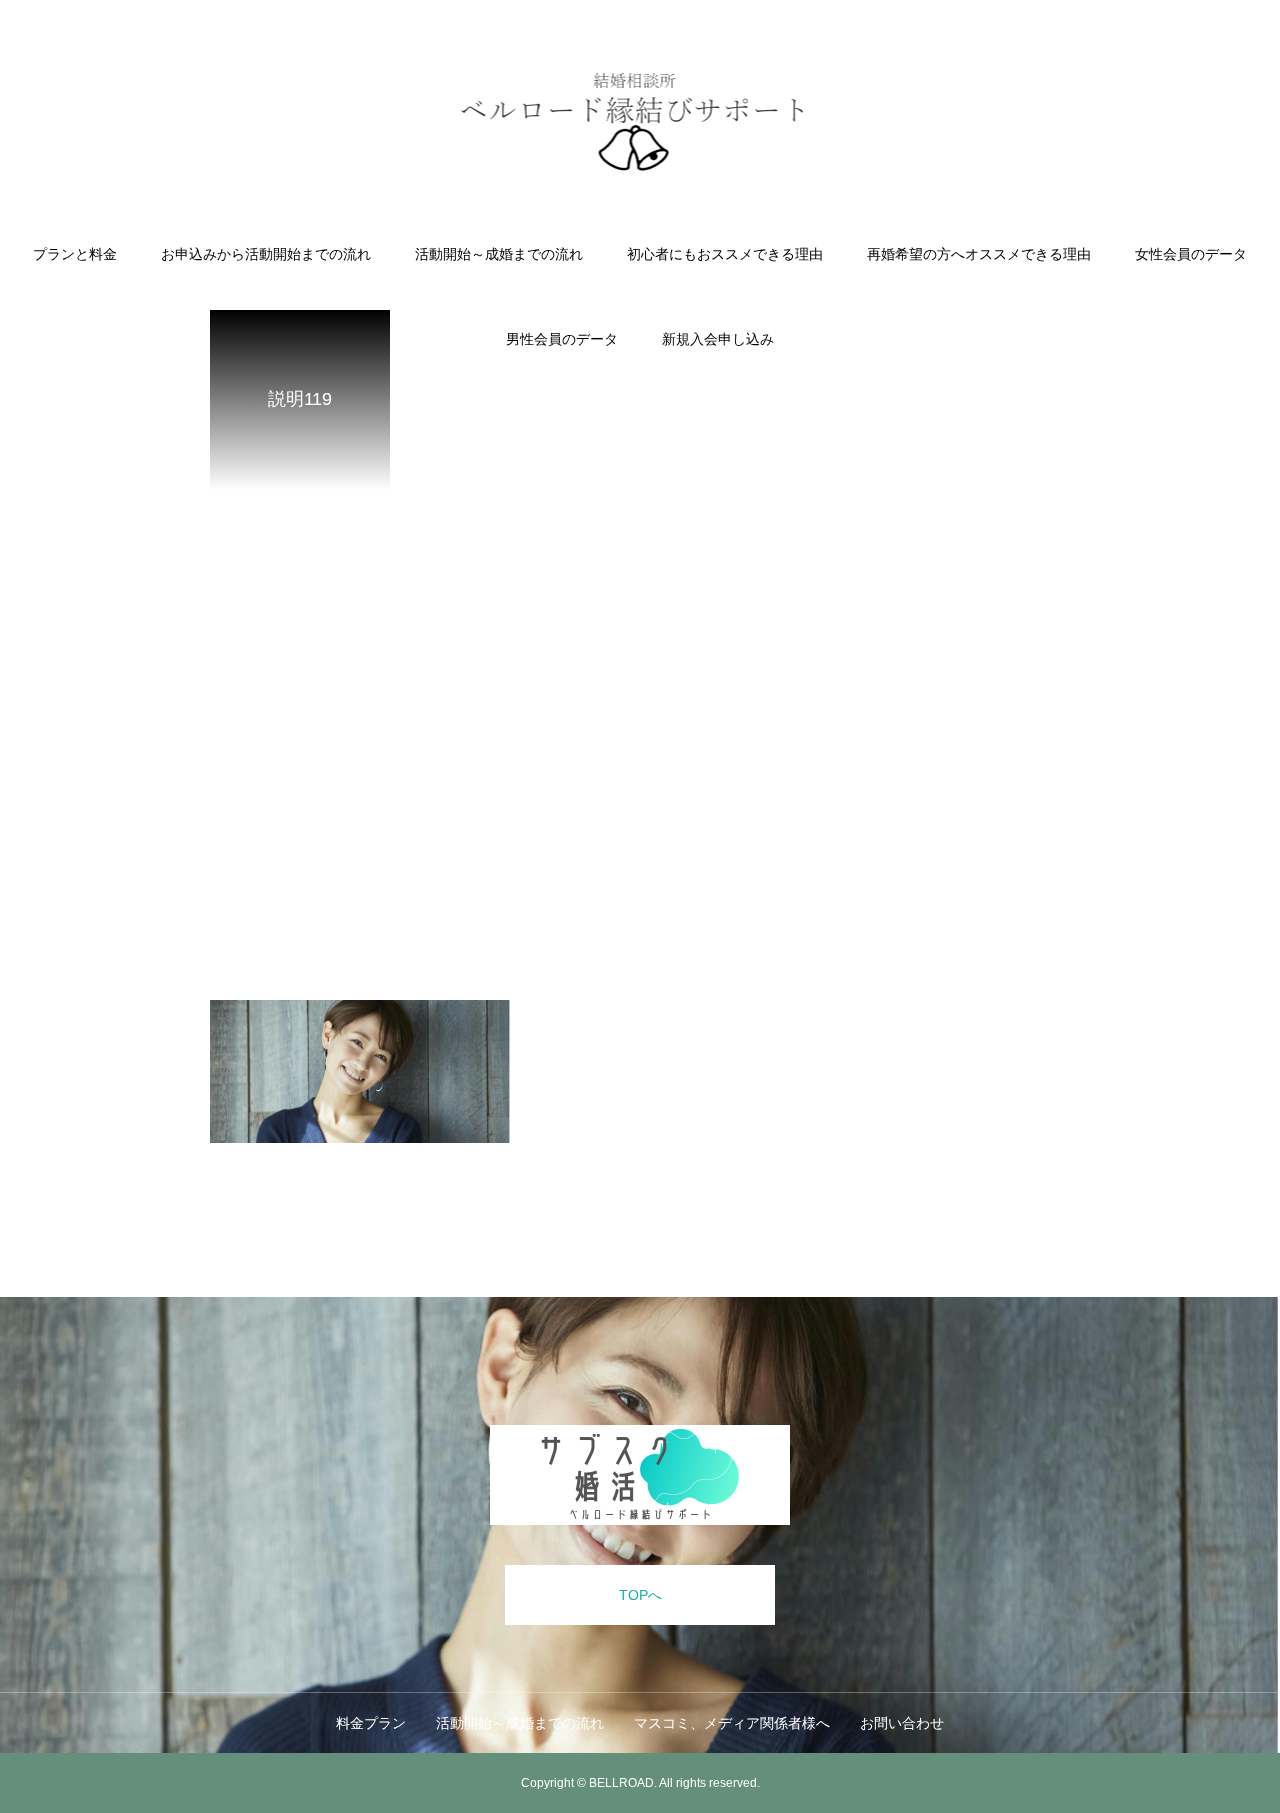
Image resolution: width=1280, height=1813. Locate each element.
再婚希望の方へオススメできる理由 (979, 254)
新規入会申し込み (718, 339)
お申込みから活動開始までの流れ (266, 254)
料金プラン (371, 1723)
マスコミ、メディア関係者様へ (732, 1723)
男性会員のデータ (562, 339)
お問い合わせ (902, 1723)
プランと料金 (75, 254)
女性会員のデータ (1191, 254)
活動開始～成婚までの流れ (499, 254)
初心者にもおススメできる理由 (725, 254)
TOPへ (640, 1595)
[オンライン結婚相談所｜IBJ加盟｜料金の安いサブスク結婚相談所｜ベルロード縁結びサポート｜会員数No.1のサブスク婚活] (640, 124)
